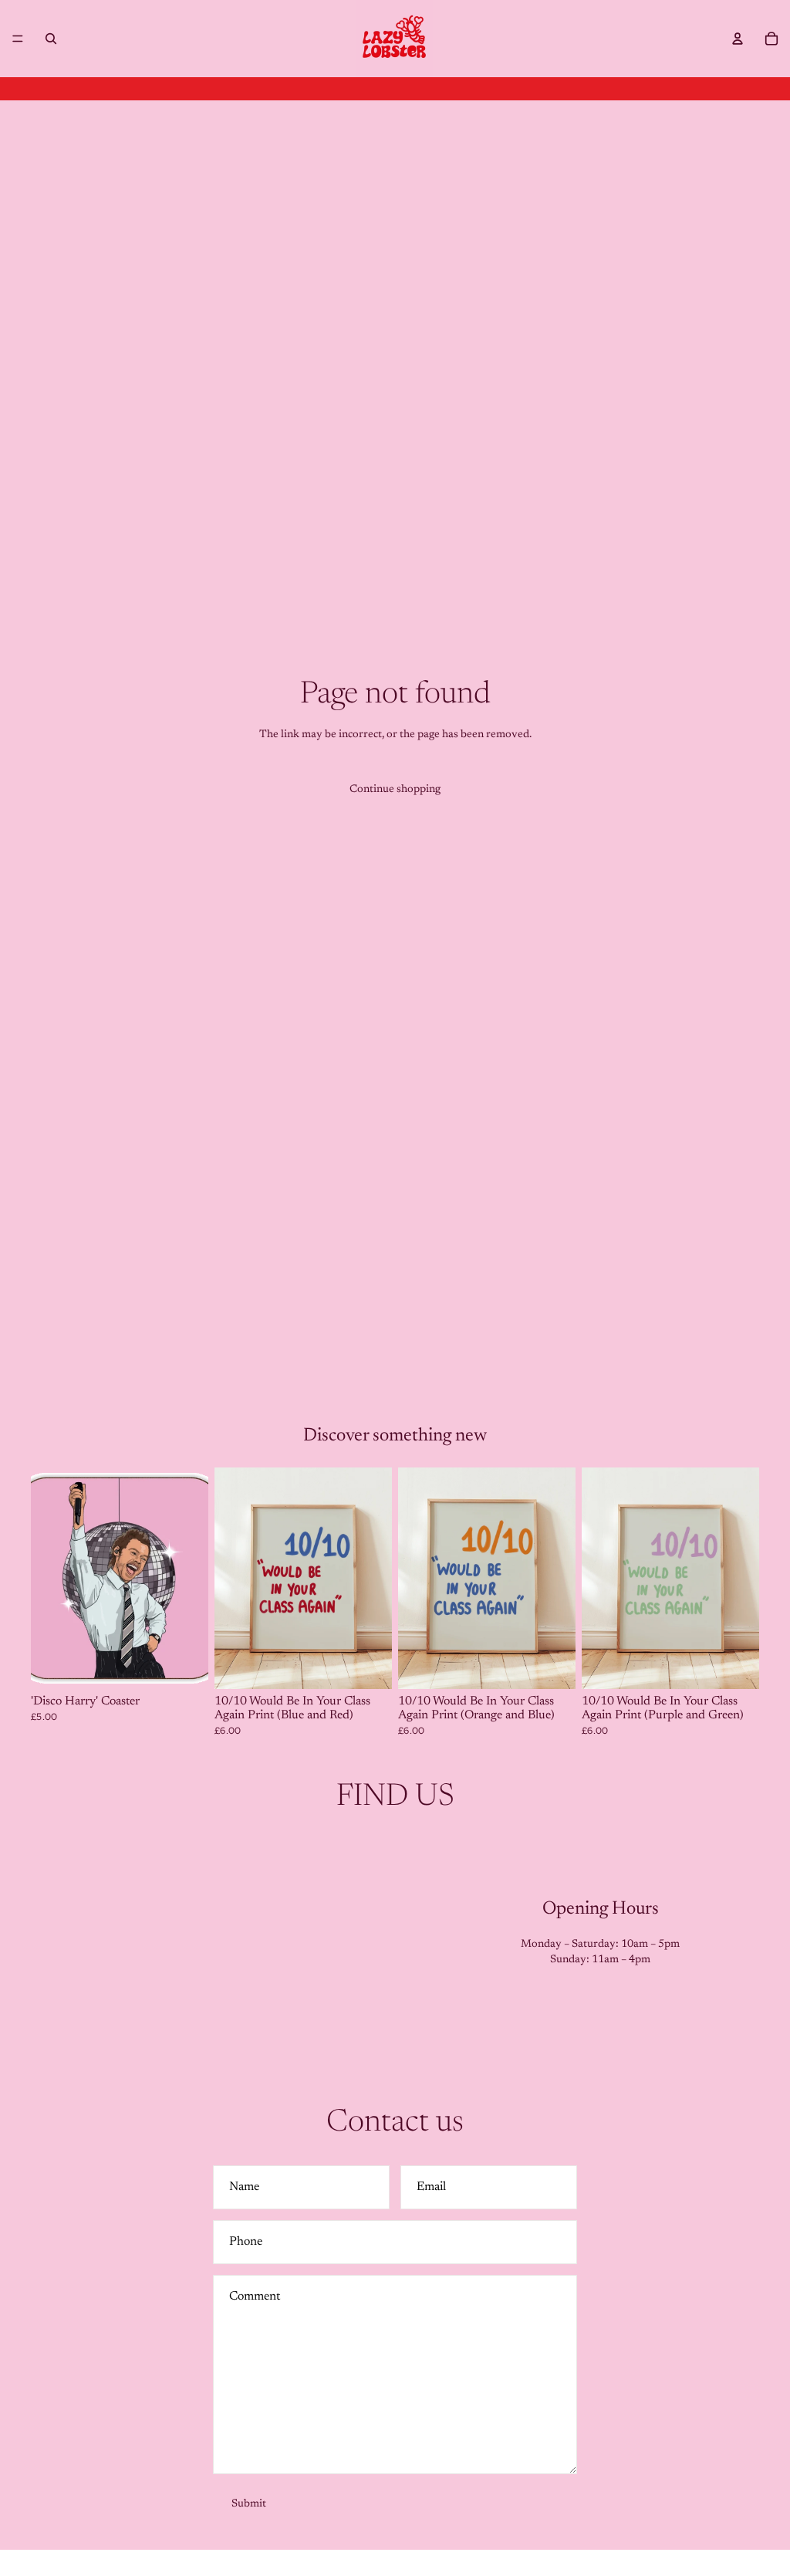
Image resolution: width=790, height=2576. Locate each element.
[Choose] (368, 1666)
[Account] (738, 39)
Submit (249, 2504)
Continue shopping (395, 790)
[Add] (184, 1666)
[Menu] (18, 39)
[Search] (51, 39)
